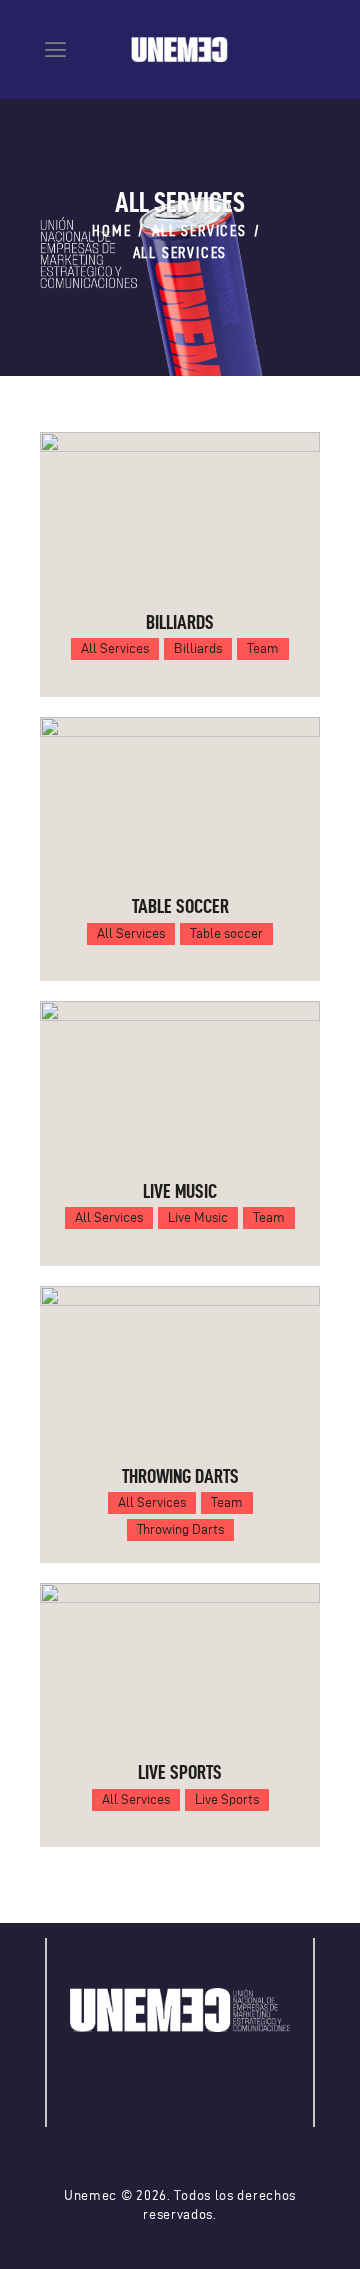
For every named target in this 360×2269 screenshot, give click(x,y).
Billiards (180, 622)
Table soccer (180, 906)
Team (263, 648)
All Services (199, 230)
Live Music (180, 1191)
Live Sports (180, 1772)
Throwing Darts (180, 1476)
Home (111, 230)
